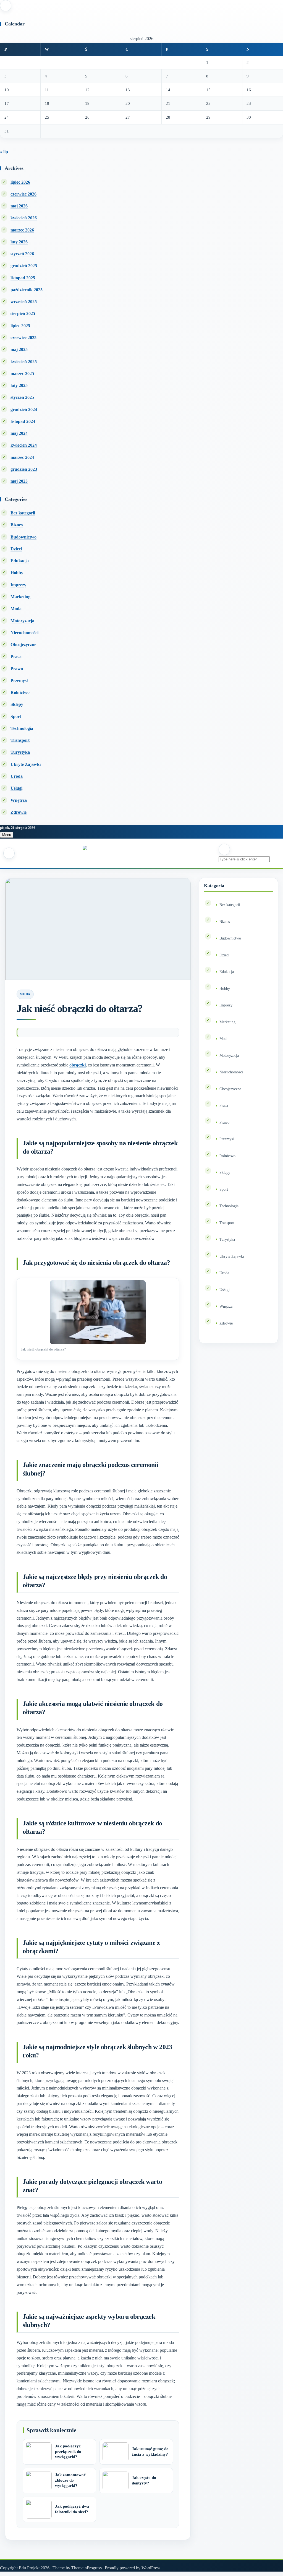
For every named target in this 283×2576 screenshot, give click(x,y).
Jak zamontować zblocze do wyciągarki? (70, 2480)
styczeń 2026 (22, 254)
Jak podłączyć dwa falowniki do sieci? (72, 2509)
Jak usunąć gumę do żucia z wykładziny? (150, 2452)
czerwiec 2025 (23, 338)
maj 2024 (19, 433)
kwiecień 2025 (24, 362)
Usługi (16, 788)
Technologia (22, 728)
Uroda (17, 776)
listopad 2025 (23, 278)
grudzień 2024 (24, 409)
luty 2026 (19, 242)
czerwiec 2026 (23, 194)
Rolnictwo (20, 692)
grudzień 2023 (24, 469)
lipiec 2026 (20, 182)
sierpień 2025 (23, 313)
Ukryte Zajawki (26, 764)
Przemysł (19, 681)
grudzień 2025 (24, 266)
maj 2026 (19, 206)
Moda (16, 609)
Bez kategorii (23, 513)
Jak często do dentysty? (144, 2480)
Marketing (20, 597)
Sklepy (17, 704)
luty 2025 (19, 385)
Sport (16, 716)
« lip (4, 152)
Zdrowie (19, 812)
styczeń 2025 (22, 397)
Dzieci (16, 549)
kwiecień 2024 (24, 445)
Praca (16, 656)
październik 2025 (27, 290)
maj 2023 (19, 481)
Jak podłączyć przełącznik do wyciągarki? (68, 2452)
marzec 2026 (22, 230)
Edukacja (20, 561)
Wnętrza (19, 800)
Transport (20, 740)
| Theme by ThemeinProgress (76, 2568)
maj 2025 (19, 349)
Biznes (17, 525)
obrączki (78, 1065)
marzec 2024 (22, 457)
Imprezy (18, 585)
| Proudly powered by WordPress (132, 2568)
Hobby (17, 573)
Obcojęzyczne (23, 645)
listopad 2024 (23, 421)
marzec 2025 (22, 374)
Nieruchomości (24, 633)
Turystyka (20, 752)
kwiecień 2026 (24, 218)
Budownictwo (23, 537)
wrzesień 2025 (24, 302)
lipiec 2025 (20, 326)
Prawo (17, 669)
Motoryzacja (22, 621)
